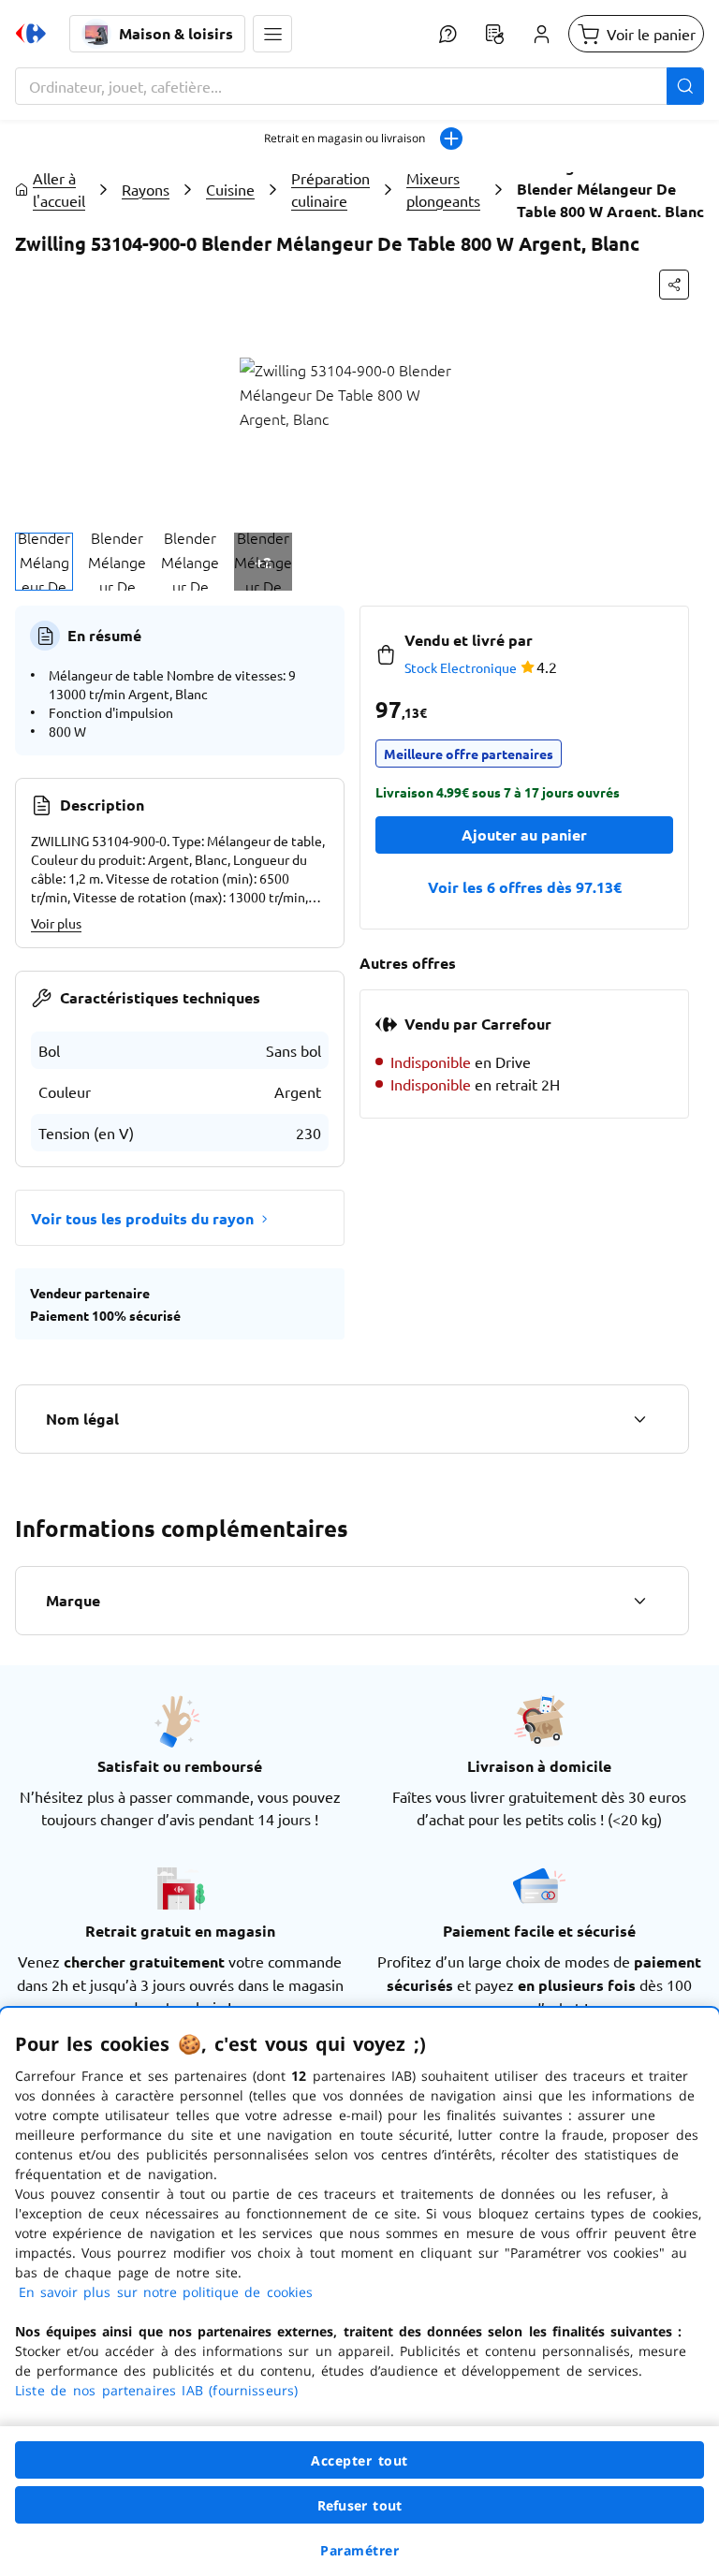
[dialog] (359, 2292)
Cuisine (230, 189)
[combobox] (359, 86)
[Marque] (639, 1601)
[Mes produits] (494, 34)
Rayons (146, 189)
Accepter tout (359, 2460)
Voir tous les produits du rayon (142, 1218)
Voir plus (56, 923)
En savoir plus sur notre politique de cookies (166, 2292)
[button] (272, 34)
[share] (674, 285)
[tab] (44, 562)
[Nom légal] (639, 1419)
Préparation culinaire (330, 189)
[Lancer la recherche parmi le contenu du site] (685, 86)
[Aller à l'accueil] (31, 34)
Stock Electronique (461, 667)
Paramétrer (359, 2550)
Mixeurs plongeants (443, 189)
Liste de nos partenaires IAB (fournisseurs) (156, 2390)
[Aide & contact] (448, 34)
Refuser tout (359, 2505)
